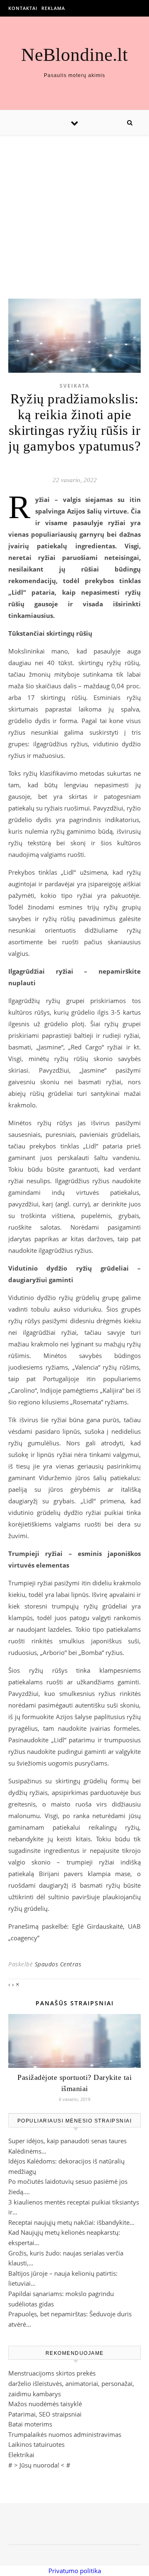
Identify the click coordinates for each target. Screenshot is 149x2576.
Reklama (53, 8)
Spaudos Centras (58, 1964)
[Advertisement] (74, 209)
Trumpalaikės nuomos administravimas (65, 2434)
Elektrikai (21, 2455)
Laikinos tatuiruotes (36, 2444)
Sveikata (74, 386)
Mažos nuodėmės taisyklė (45, 2404)
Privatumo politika (75, 2571)
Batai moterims (30, 2424)
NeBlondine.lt (74, 55)
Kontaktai (23, 8)
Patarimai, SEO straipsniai (45, 2414)
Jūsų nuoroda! (39, 2465)
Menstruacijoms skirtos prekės (52, 2373)
